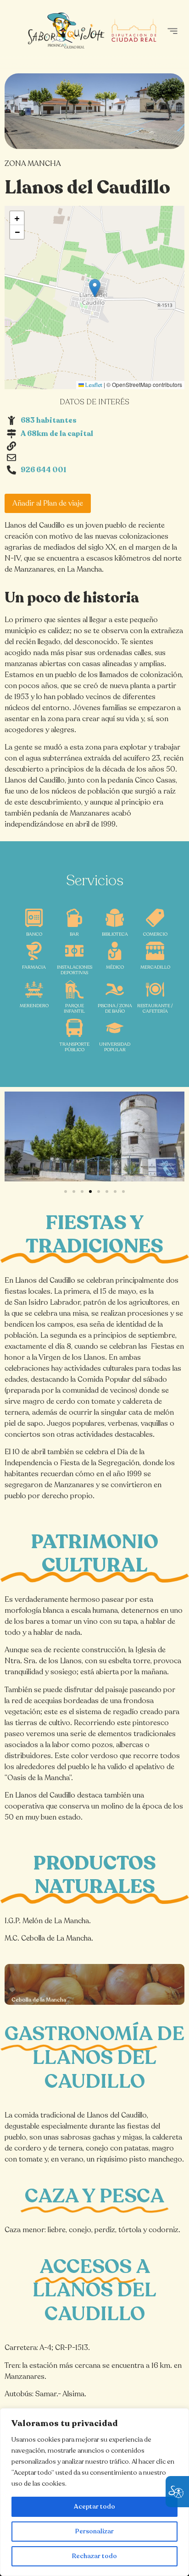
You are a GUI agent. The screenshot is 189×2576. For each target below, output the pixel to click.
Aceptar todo (94, 2507)
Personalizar (94, 2531)
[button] (172, 31)
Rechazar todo (94, 2556)
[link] (94, 1984)
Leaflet (93, 385)
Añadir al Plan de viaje (48, 503)
